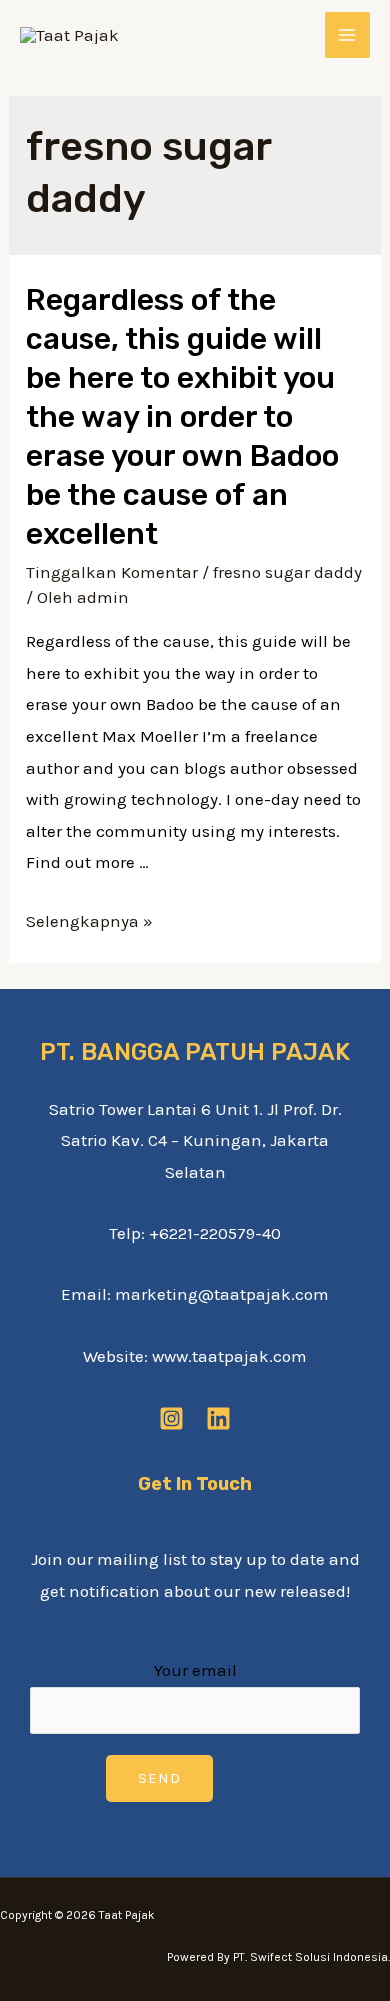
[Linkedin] (218, 1418)
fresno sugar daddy (287, 572)
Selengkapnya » (89, 921)
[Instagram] (171, 1418)
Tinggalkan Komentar (112, 572)
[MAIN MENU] (348, 35)
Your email (195, 1670)
